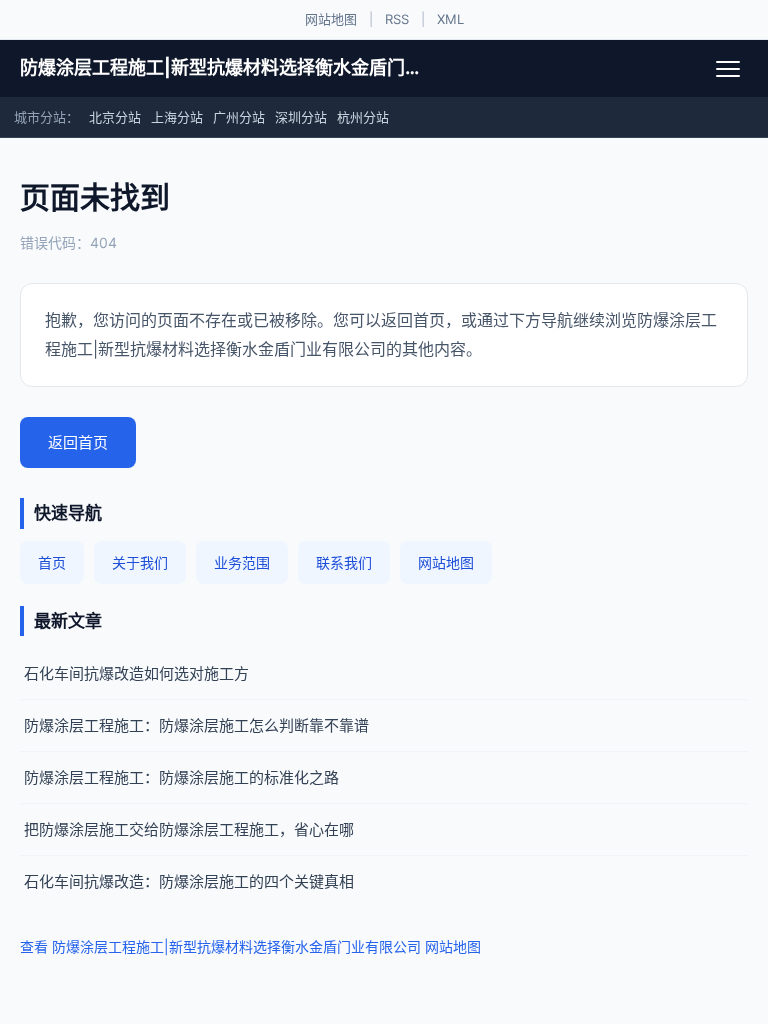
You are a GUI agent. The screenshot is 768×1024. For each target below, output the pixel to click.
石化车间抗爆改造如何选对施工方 (136, 673)
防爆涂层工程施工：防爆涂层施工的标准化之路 (181, 777)
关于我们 (140, 562)
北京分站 (115, 117)
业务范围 (242, 562)
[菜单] (728, 69)
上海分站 (177, 117)
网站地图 (331, 19)
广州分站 (239, 117)
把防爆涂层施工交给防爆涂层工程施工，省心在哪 (189, 829)
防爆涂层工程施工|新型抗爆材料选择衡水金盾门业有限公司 (220, 67)
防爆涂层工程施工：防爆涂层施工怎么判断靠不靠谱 (196, 725)
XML (450, 19)
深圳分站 (301, 117)
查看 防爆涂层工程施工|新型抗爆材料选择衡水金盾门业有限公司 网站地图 (250, 946)
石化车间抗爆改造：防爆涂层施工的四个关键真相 (189, 881)
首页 (52, 562)
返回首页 (78, 442)
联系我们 (344, 562)
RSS (397, 19)
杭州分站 (363, 117)
